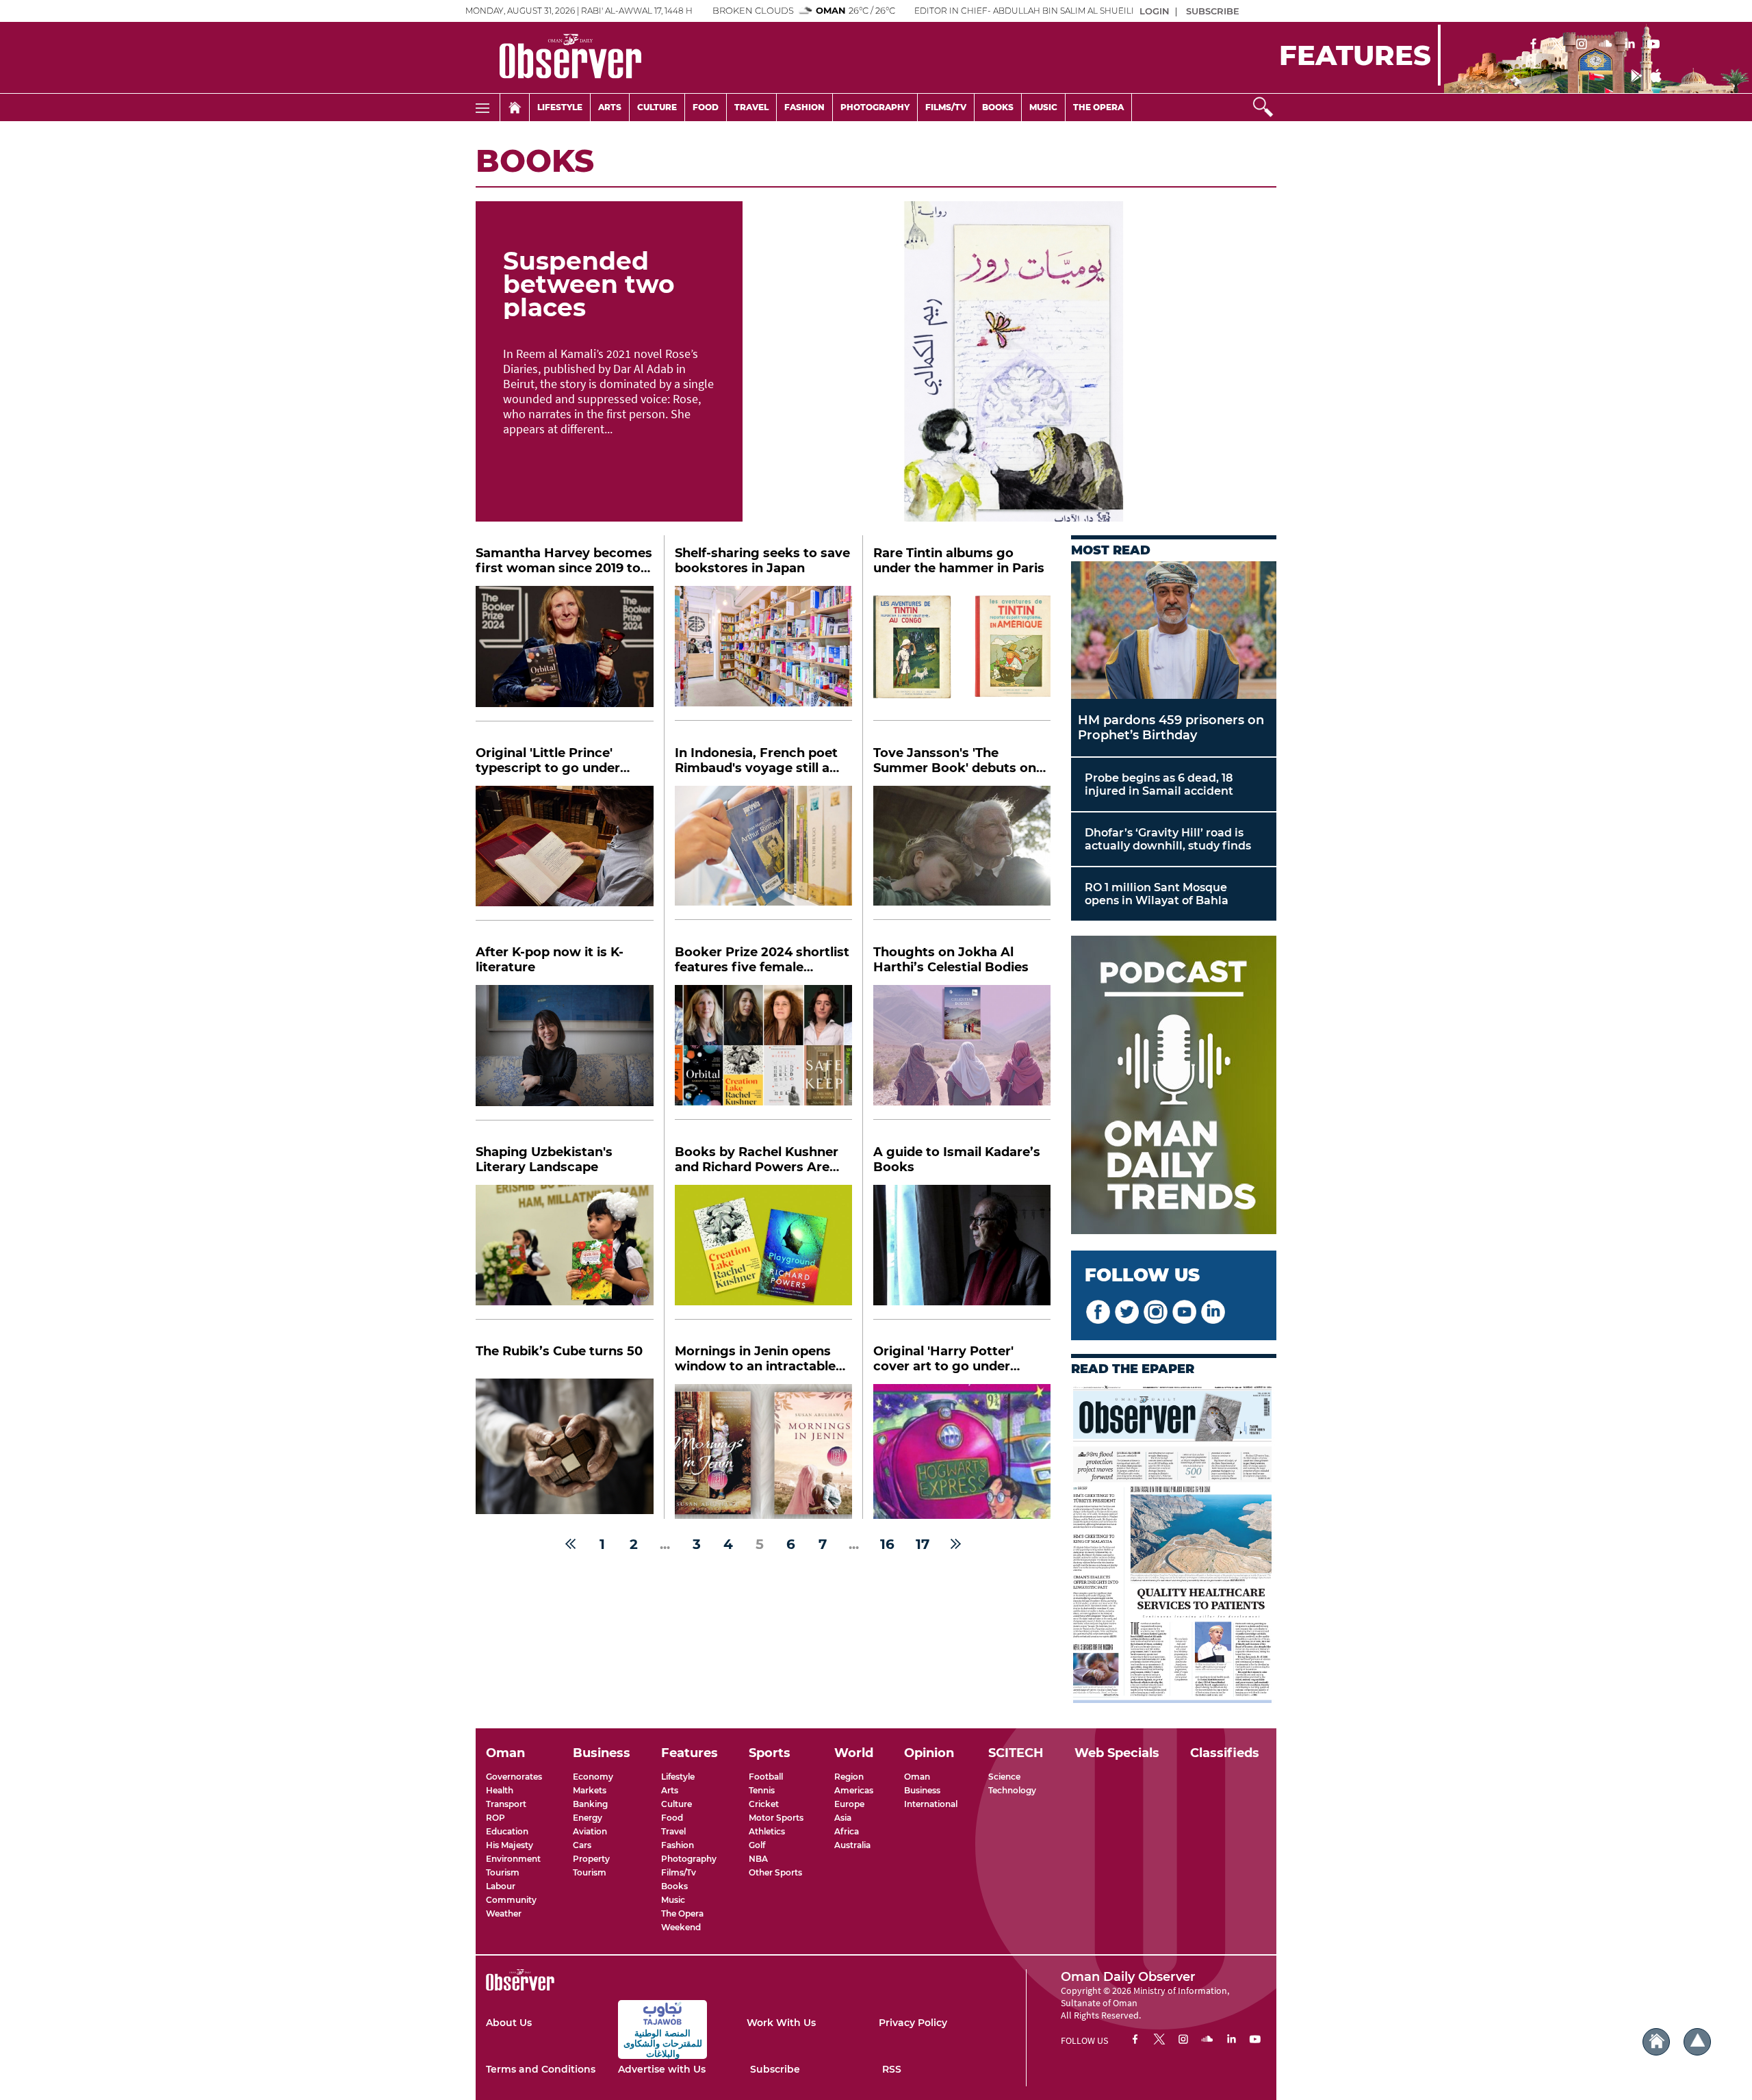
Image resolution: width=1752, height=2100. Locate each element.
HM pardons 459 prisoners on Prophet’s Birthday (1171, 728)
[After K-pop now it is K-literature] (565, 1053)
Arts (610, 107)
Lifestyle (560, 107)
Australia (852, 1845)
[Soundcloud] (1606, 45)
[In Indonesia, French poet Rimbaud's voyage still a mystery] (763, 853)
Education (507, 1831)
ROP (495, 1818)
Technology (1012, 1790)
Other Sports (775, 1872)
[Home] (515, 107)
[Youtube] (1653, 45)
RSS (892, 2069)
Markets (590, 1790)
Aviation (590, 1831)
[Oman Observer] (553, 57)
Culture (657, 107)
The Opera (1098, 107)
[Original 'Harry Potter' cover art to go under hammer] (962, 1451)
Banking (590, 1804)
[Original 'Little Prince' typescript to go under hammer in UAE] (565, 854)
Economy (593, 1777)
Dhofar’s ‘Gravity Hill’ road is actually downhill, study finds (1168, 839)
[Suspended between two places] (1009, 361)
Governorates (514, 1777)
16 (887, 1544)
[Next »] (956, 1544)
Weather (504, 1913)
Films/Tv (679, 1872)
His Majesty (510, 1845)
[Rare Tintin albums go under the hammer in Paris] (962, 653)
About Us (509, 2023)
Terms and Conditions (541, 2069)
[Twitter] (1558, 45)
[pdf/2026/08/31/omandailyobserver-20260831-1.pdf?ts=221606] (1174, 1544)
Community (511, 1900)
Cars (582, 1845)
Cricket (764, 1804)
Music (1043, 107)
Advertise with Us (662, 2069)
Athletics (767, 1831)
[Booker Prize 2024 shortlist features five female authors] (763, 1052)
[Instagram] (1582, 45)
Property (591, 1859)
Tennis (762, 1790)
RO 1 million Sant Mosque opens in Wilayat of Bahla (1157, 894)
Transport (506, 1804)
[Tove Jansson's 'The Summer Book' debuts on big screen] (962, 853)
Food (706, 107)
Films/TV (946, 107)
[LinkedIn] (1629, 45)
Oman (917, 1777)
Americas (854, 1790)
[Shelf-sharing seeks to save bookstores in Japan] (763, 653)
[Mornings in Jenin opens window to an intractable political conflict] (763, 1451)
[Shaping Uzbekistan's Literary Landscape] (565, 1253)
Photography (875, 107)
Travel (751, 107)
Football (766, 1777)
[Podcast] (1174, 1086)
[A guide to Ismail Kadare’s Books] (962, 1252)
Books (998, 107)
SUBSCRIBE (1213, 11)
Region (849, 1777)
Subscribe (775, 2069)
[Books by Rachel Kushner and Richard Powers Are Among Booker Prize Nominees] (763, 1252)
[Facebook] (1534, 45)
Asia (843, 1818)
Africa (847, 1831)
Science (1004, 1777)
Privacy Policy (913, 2023)
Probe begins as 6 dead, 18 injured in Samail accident (1159, 784)
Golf (757, 1845)
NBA (758, 1859)
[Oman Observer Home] (1656, 2042)
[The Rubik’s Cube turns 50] (565, 1446)
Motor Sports (776, 1818)
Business (922, 1790)
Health (500, 1790)
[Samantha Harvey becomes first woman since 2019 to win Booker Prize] (565, 654)
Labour (501, 1886)
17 (923, 1544)
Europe (849, 1804)
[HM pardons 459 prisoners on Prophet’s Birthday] (1174, 630)
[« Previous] (570, 1544)
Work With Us (781, 2023)
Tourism (503, 1872)
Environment (513, 1859)
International (931, 1804)
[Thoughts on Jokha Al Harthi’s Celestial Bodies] (962, 1052)
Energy (588, 1818)
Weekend (681, 1927)
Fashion (804, 107)
